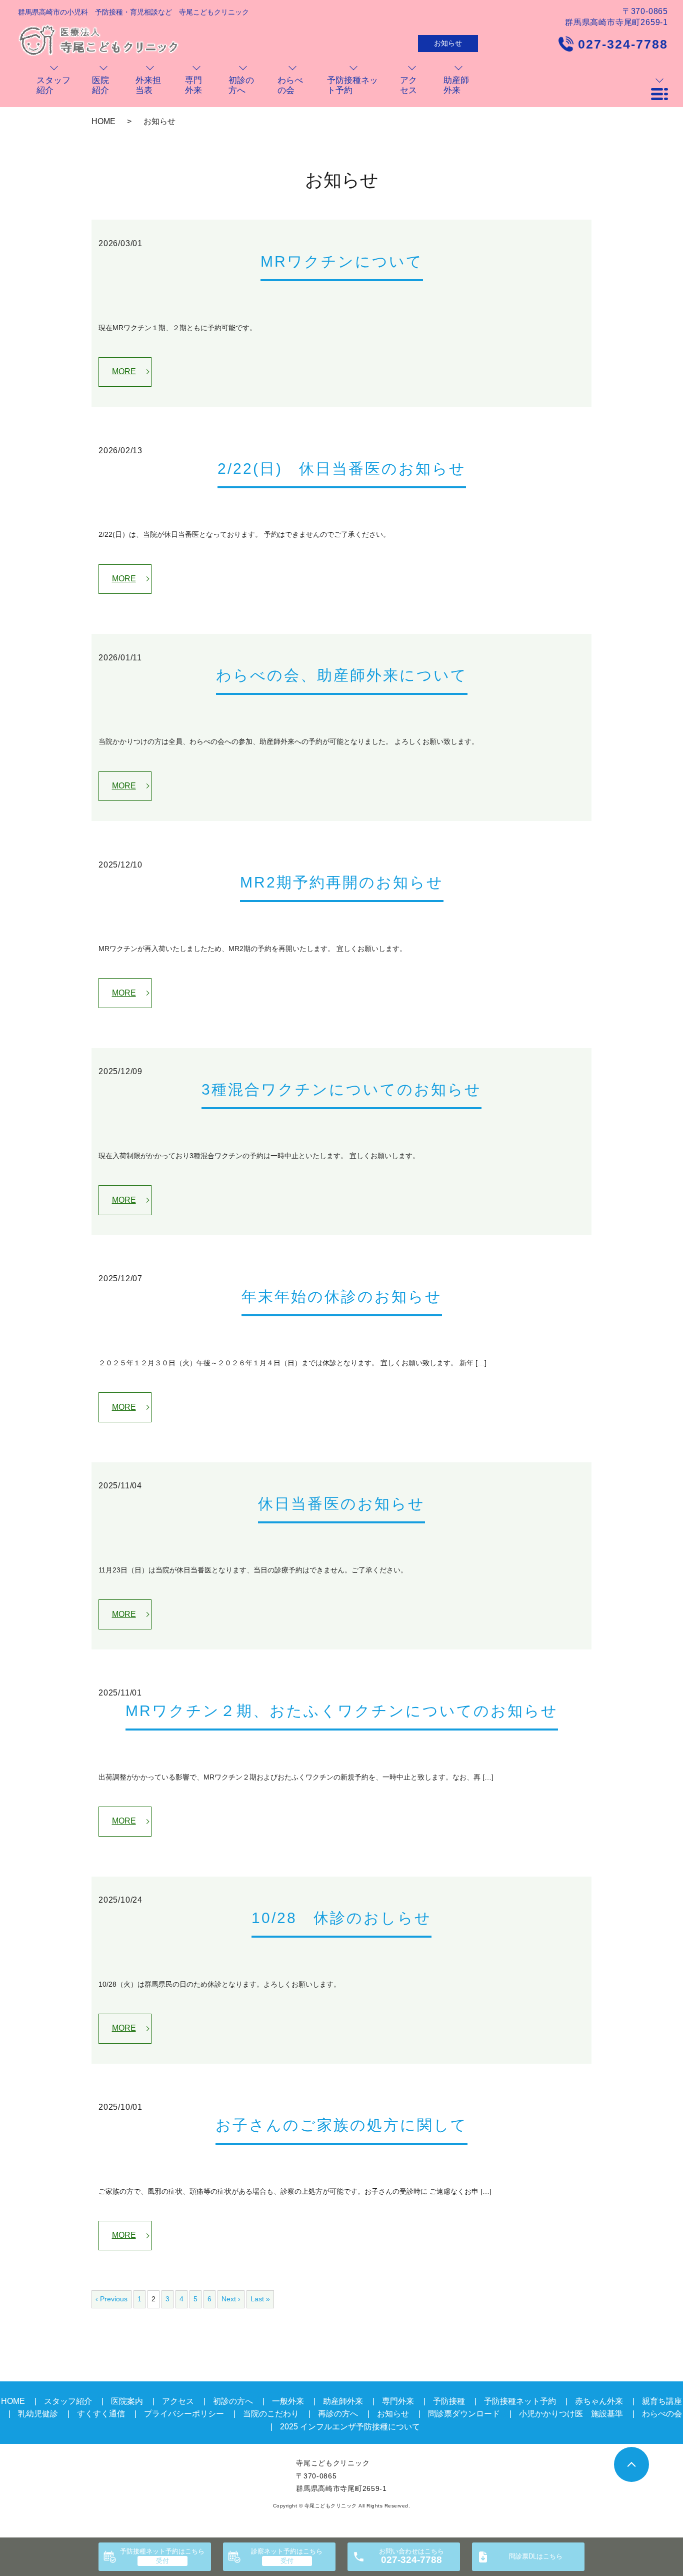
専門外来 (398, 2401)
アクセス (178, 2401)
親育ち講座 (662, 2401)
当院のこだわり (271, 2414)
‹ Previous (111, 2299)
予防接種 (449, 2401)
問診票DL (536, 2556)
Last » (260, 2299)
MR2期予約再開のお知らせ (342, 882)
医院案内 (127, 2401)
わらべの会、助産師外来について (342, 675)
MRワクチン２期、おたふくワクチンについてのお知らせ (342, 1711)
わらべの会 (662, 2414)
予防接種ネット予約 (162, 2551)
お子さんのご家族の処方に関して (341, 2125)
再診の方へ (338, 2414)
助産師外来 (343, 2401)
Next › (231, 2299)
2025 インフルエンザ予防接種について (350, 2427)
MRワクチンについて (342, 261)
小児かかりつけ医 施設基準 (571, 2414)
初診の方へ (233, 2401)
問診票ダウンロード (464, 2414)
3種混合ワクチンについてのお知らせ (341, 1089)
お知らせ (448, 43)
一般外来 (288, 2401)
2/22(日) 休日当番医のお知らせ (342, 469)
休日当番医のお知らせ (341, 1504)
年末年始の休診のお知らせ (342, 1297)
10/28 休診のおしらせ (341, 1918)
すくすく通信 (101, 2414)
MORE (124, 371)
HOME (103, 121)
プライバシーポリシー (184, 2414)
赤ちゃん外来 (599, 2401)
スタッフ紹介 (68, 2401)
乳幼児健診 (38, 2414)
